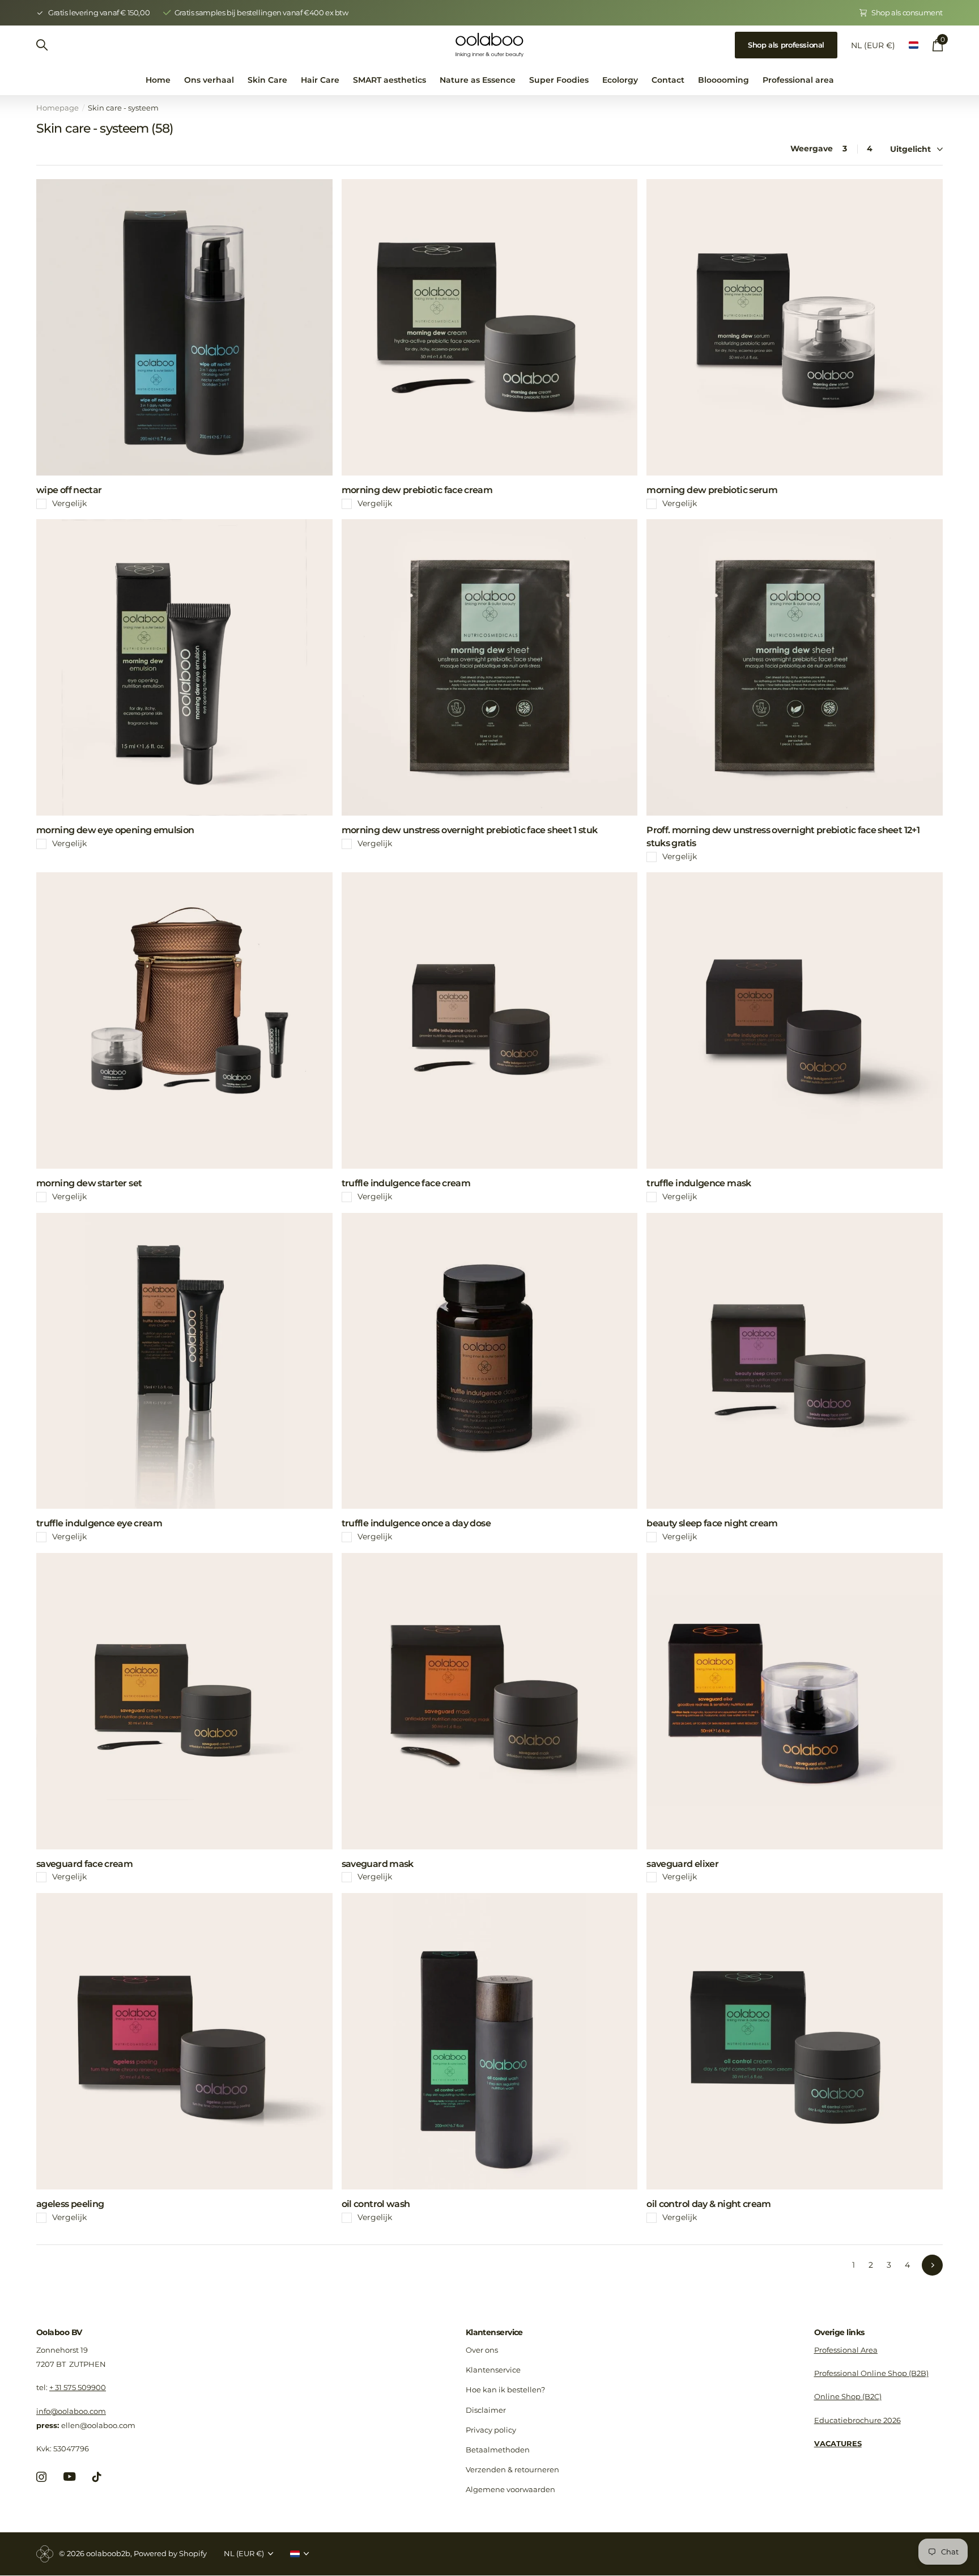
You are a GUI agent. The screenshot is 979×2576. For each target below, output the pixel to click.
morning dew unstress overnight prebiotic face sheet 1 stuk (470, 830)
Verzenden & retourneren (512, 2469)
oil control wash (376, 2204)
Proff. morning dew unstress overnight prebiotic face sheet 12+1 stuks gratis (783, 837)
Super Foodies (559, 80)
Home (158, 80)
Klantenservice (494, 2332)
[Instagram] (41, 2477)
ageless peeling (70, 2204)
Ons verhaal (209, 80)
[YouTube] (69, 2477)
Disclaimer (486, 2410)
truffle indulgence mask (699, 1183)
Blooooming (723, 80)
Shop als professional (786, 45)
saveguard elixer (682, 1864)
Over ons (482, 2350)
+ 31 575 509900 (78, 2387)
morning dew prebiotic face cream (417, 490)
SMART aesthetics (390, 80)
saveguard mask (378, 1864)
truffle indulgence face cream (406, 1183)
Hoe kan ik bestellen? (505, 2390)
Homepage (58, 108)
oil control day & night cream (708, 2204)
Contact (668, 80)
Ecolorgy (620, 80)
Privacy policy (491, 2430)
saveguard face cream (84, 1864)
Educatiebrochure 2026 (857, 2420)
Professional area (798, 80)
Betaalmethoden (498, 2450)
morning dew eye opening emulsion (115, 830)
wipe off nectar (69, 490)
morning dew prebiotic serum (712, 490)
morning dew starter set (89, 1183)
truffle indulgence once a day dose (416, 1523)
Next (932, 2265)
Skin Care (267, 80)
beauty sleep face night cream (712, 1523)
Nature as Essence (478, 80)
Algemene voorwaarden (510, 2489)
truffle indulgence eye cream (99, 1523)
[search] (42, 45)
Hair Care (320, 80)
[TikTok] (97, 2477)
